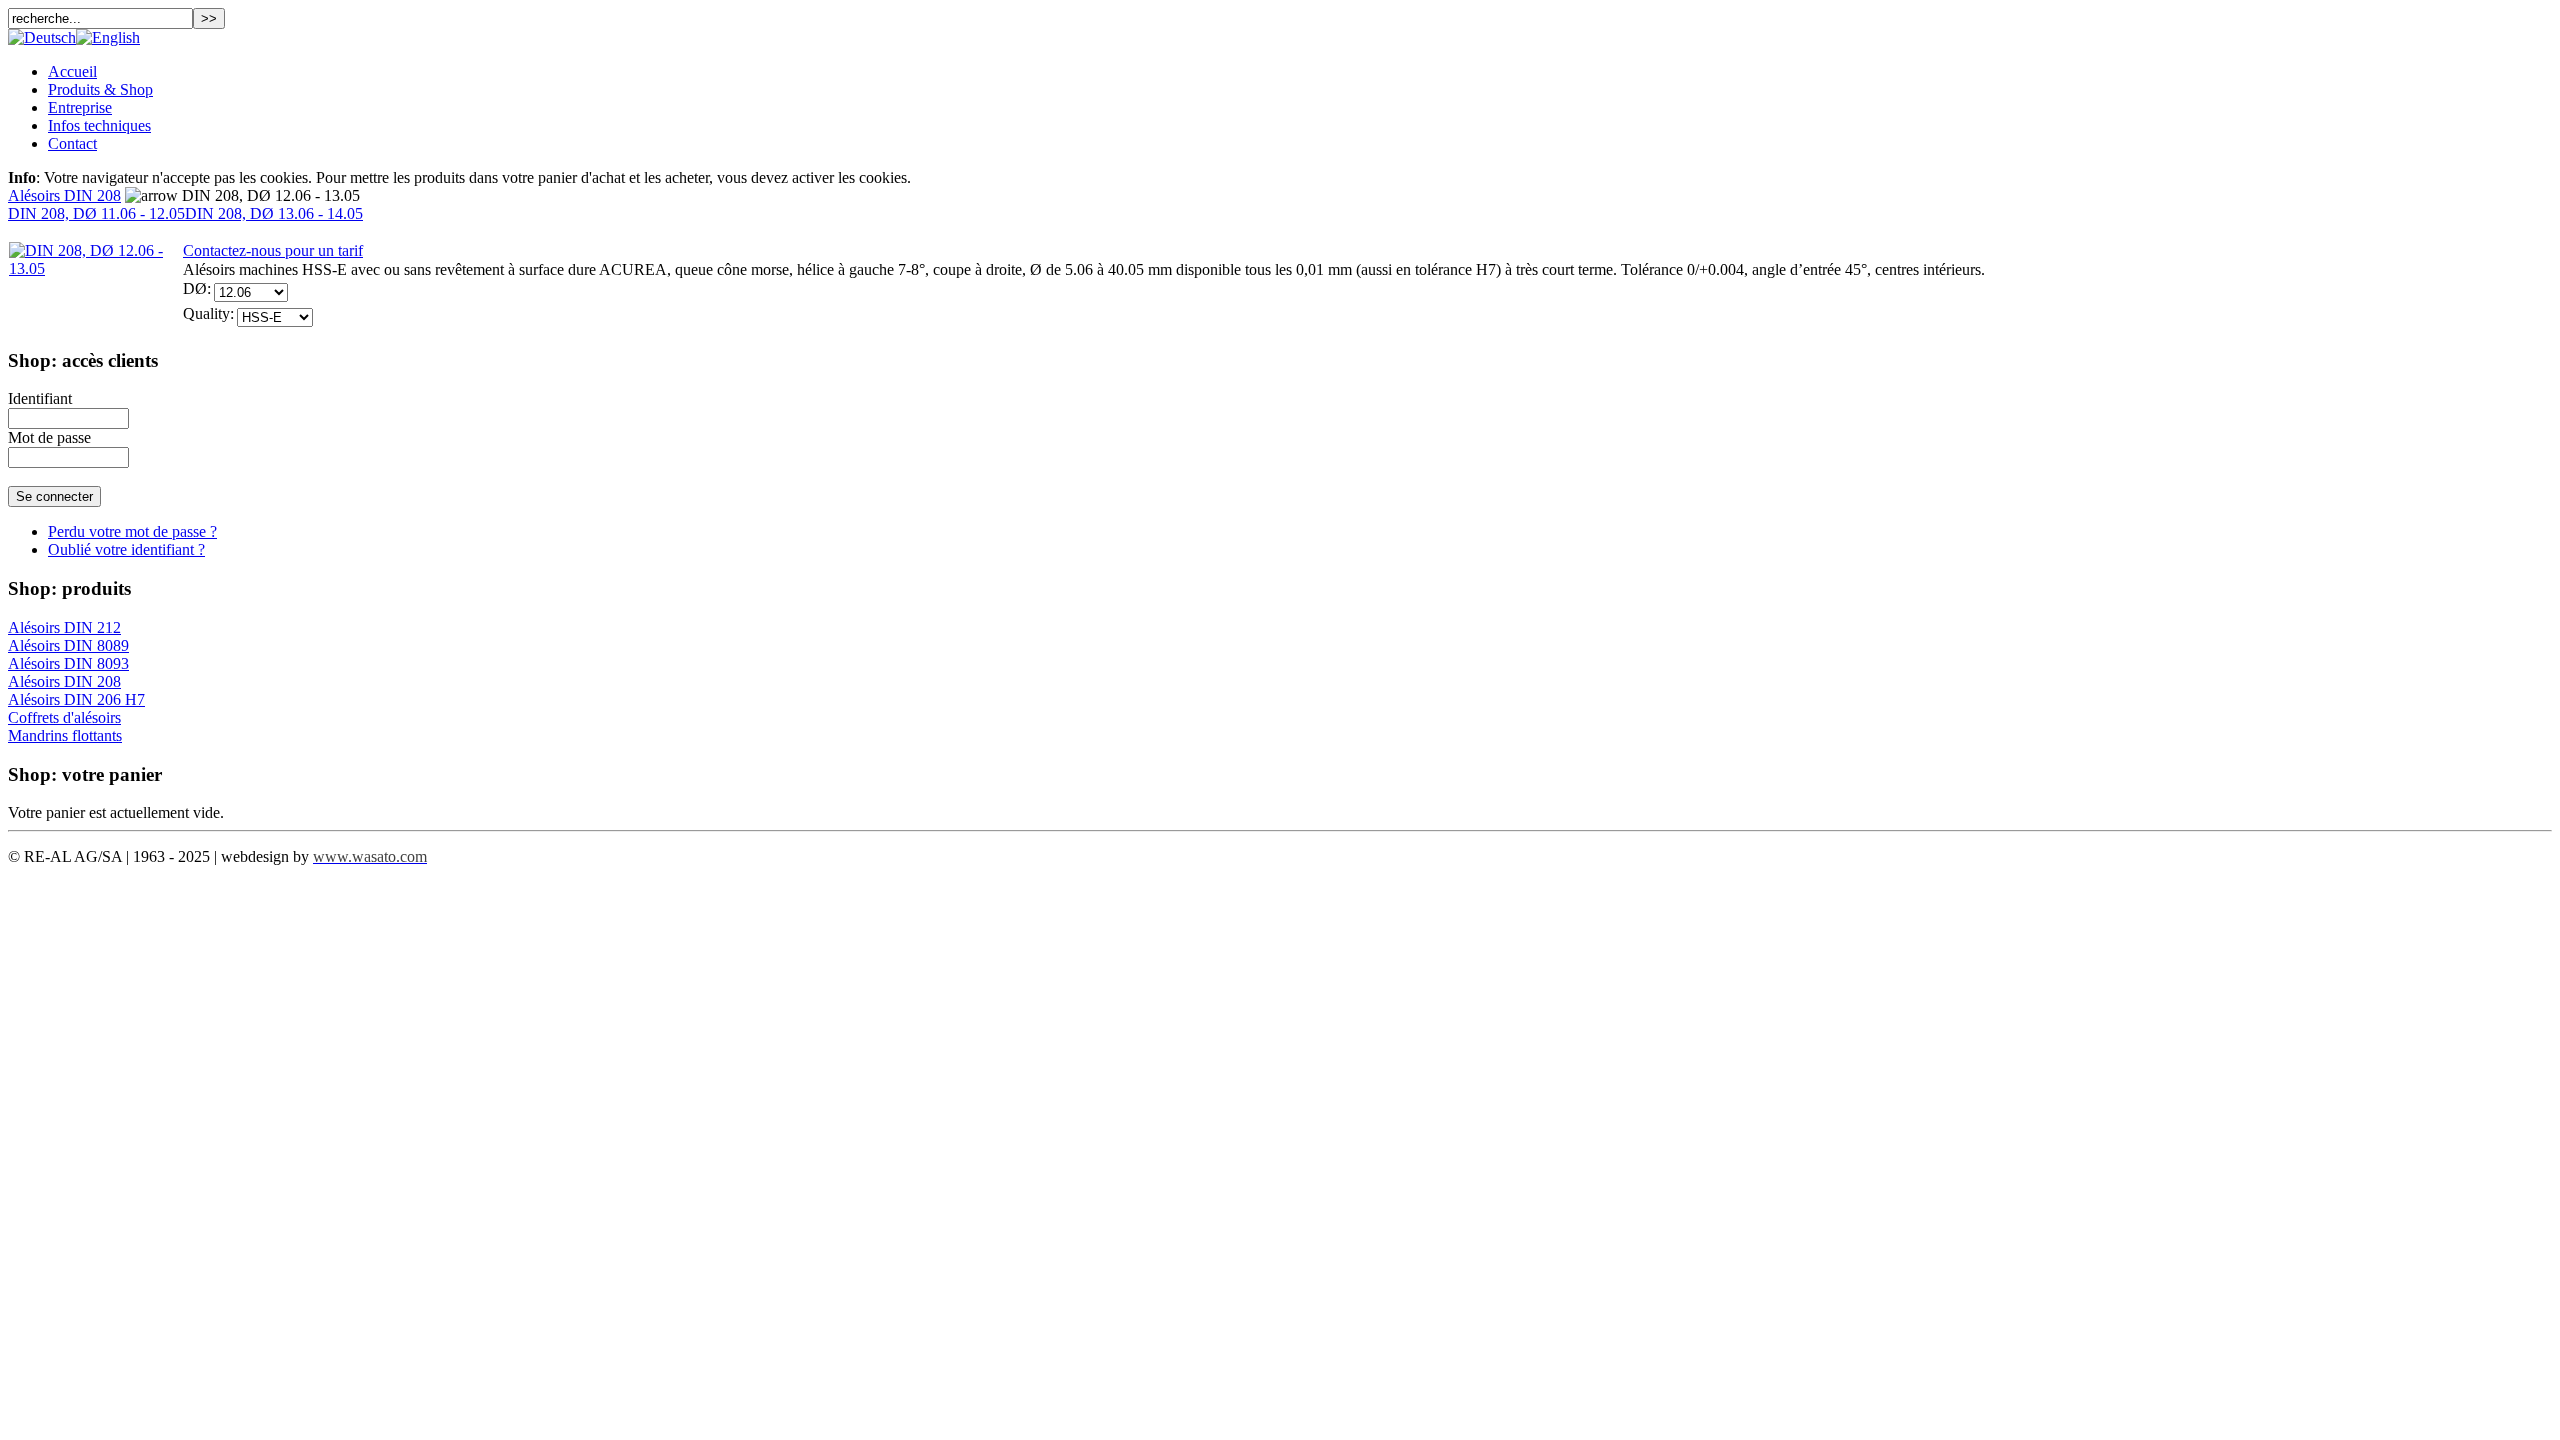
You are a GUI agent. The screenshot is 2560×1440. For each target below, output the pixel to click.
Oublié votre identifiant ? (126, 549)
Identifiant (40, 398)
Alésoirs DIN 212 (64, 627)
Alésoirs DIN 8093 (68, 663)
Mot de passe (49, 437)
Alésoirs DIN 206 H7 (76, 699)
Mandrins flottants (65, 735)
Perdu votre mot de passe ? (132, 531)
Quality (206, 313)
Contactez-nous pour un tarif (273, 250)
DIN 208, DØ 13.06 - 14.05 (274, 213)
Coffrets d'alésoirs (64, 717)
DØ (195, 288)
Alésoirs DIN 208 (64, 195)
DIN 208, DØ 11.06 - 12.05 (96, 213)
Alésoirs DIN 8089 (68, 645)
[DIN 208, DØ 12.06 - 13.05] (95, 268)
